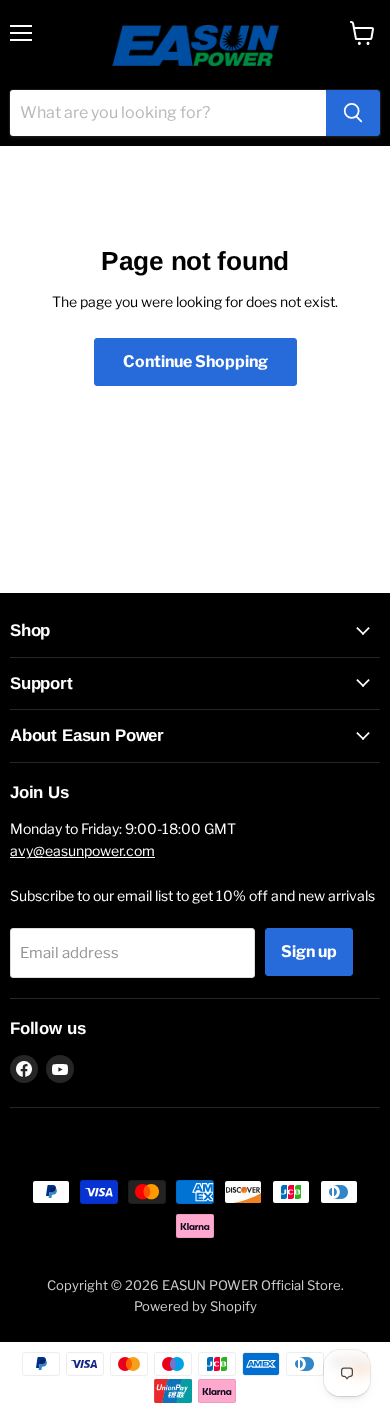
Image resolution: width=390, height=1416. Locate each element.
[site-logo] (195, 45)
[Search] (353, 113)
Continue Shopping (195, 361)
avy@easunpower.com (82, 850)
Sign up (309, 951)
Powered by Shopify (195, 1306)
